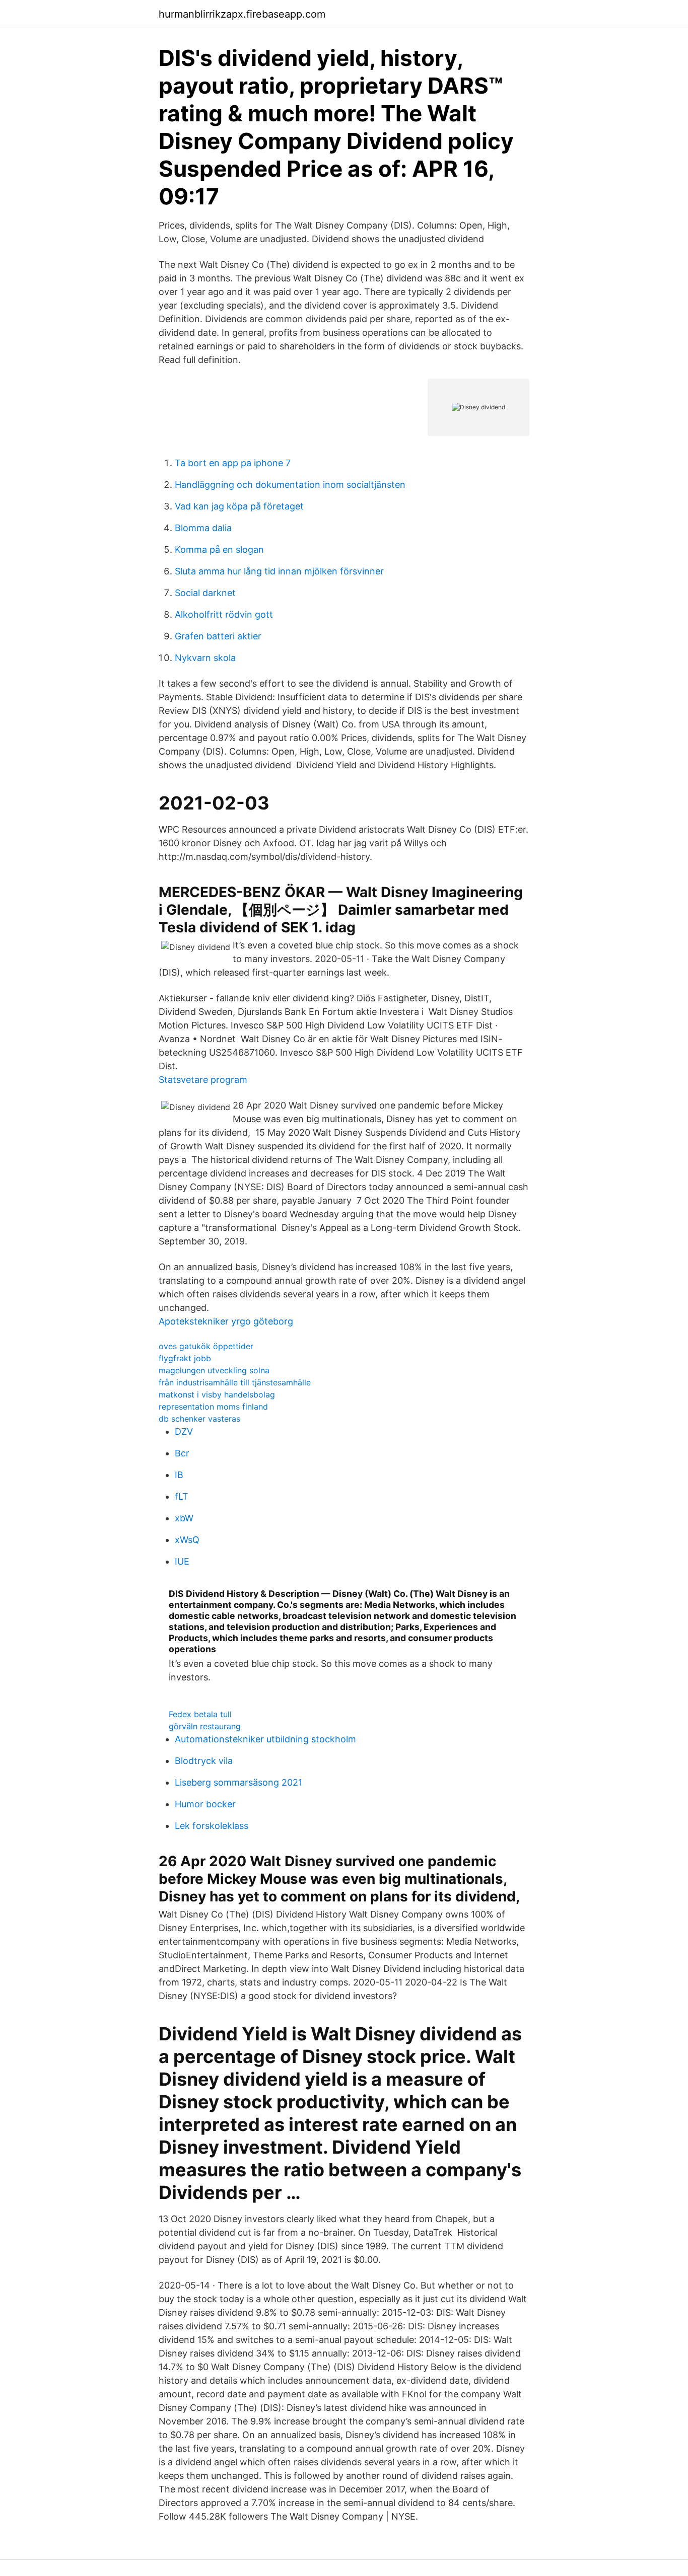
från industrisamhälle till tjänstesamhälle (235, 1382)
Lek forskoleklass (212, 1826)
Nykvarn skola (205, 658)
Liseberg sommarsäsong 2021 (238, 1782)
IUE (182, 1561)
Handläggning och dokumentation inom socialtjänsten (290, 485)
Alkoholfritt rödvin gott (224, 614)
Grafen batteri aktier (218, 636)
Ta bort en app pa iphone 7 (233, 463)
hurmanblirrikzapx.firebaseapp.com (242, 14)
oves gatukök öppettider (206, 1346)
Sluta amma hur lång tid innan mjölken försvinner (279, 571)
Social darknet (205, 593)
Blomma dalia (203, 528)
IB (179, 1475)
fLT (182, 1496)
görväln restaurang (205, 1726)
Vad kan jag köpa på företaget (239, 506)
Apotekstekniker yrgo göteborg (226, 1321)
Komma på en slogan (219, 549)
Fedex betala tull (200, 1714)
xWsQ (187, 1540)
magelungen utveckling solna (214, 1370)
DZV (184, 1431)
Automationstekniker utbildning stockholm (265, 1739)
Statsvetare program (203, 1080)
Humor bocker (205, 1804)
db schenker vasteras (199, 1419)
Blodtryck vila (204, 1761)
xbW (184, 1518)
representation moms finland (213, 1407)
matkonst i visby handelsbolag (217, 1394)
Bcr (182, 1453)
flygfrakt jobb (185, 1358)
